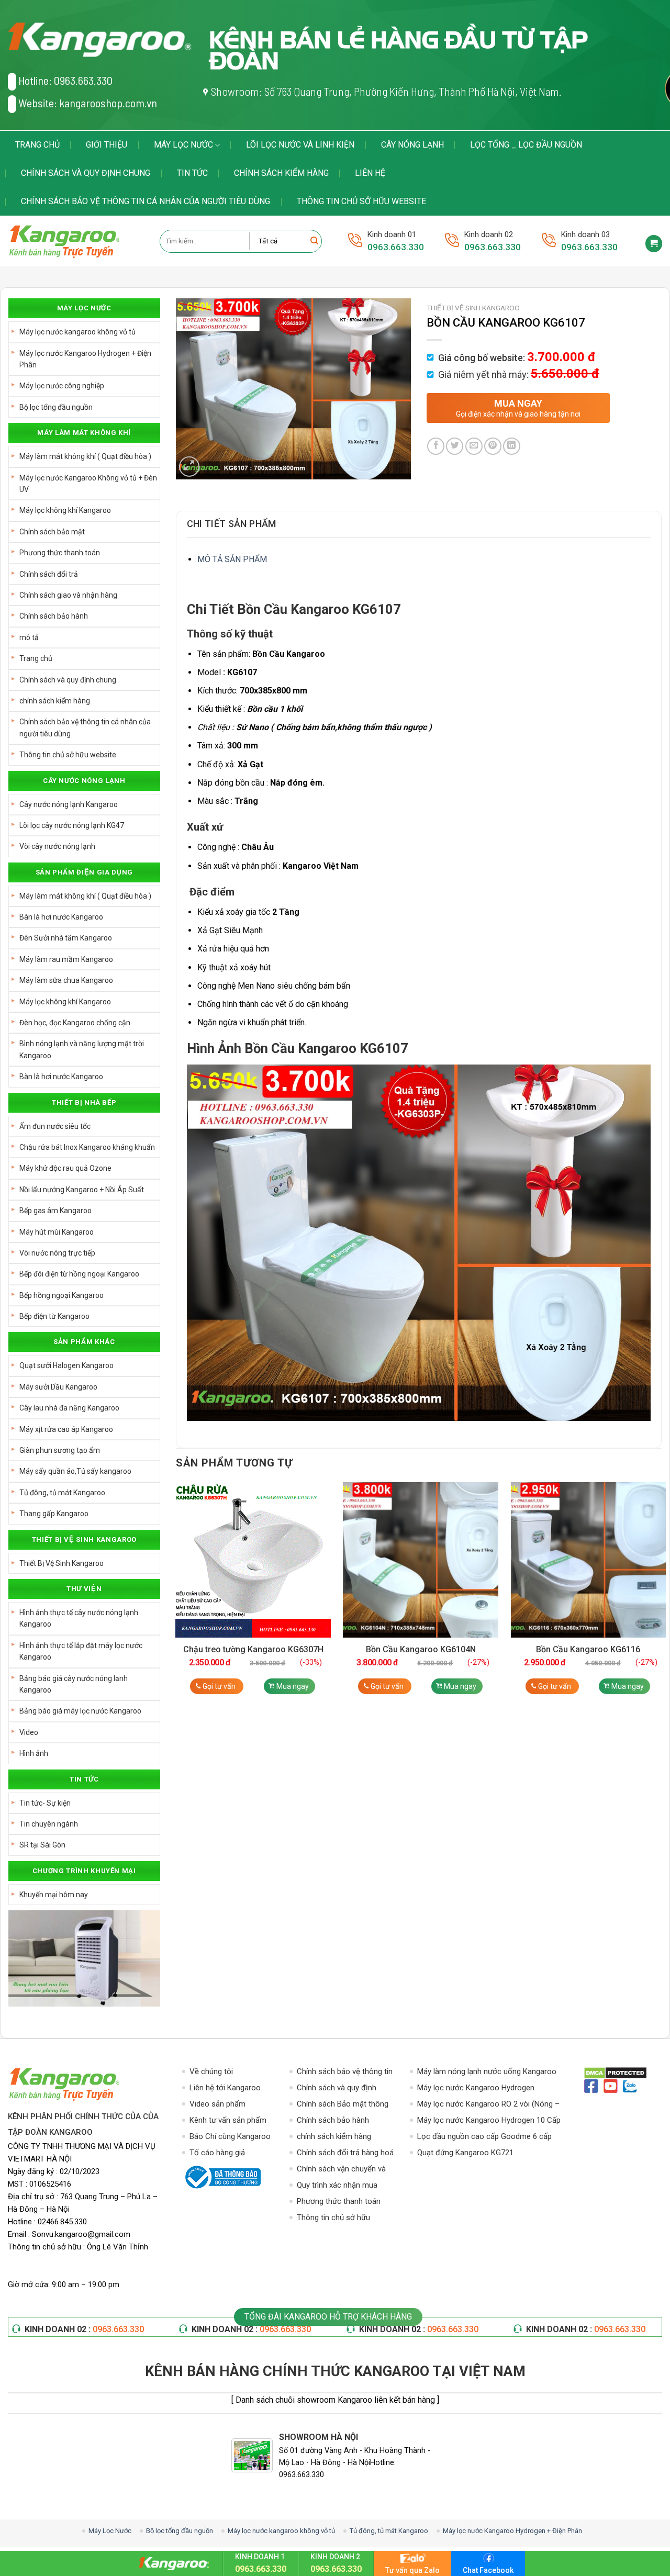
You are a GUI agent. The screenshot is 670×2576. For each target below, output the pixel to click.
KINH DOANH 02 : (84, 2329)
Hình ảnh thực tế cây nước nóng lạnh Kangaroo (79, 1618)
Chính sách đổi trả (49, 574)
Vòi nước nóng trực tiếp (57, 1253)
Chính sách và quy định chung (86, 173)
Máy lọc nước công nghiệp (62, 386)
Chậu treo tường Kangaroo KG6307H (253, 1649)
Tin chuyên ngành (49, 1824)
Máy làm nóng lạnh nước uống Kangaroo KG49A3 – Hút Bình (487, 2072)
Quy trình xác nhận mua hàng (337, 2186)
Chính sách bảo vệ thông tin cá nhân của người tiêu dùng (146, 201)
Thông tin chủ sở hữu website (361, 201)
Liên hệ (370, 173)
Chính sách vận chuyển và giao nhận (341, 2170)
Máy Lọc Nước (183, 145)
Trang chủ (37, 145)
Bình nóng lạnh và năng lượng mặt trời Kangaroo (82, 1049)
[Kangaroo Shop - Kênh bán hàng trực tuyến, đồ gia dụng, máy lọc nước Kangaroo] (76, 241)
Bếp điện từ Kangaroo (54, 1316)
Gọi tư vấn (219, 1686)
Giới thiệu (107, 145)
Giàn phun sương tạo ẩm (60, 1450)
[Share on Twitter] (455, 446)
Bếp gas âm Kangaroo (55, 1211)
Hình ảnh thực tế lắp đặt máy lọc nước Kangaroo (81, 1651)
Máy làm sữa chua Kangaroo (66, 980)
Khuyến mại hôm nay (54, 1895)
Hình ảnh (34, 1753)
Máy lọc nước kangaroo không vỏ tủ (77, 332)
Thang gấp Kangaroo (54, 1514)
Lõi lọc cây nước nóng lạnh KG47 (72, 825)
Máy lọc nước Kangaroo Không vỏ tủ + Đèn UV (88, 484)
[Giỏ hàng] (654, 244)
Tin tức (192, 173)
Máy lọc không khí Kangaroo (65, 510)
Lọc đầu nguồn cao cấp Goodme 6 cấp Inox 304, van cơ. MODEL (484, 2137)
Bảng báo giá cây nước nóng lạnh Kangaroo (74, 1684)
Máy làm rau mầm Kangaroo (66, 959)
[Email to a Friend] (474, 446)
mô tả (29, 637)
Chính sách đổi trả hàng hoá (345, 2153)
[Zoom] (189, 467)
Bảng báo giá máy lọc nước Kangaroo (80, 1711)
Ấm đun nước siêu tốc (55, 1126)
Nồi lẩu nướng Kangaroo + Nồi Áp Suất (82, 1190)
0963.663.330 (396, 247)
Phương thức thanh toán (60, 553)
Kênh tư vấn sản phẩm (228, 2120)
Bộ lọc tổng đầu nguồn (56, 407)
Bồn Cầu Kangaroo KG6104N (421, 1649)
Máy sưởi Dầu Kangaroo (58, 1387)
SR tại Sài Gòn (42, 1845)
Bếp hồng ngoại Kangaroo (62, 1295)
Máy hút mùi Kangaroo (57, 1232)
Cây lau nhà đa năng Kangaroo (69, 1408)
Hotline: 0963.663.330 (65, 80)
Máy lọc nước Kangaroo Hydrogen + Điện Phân (85, 359)
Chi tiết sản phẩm (232, 524)
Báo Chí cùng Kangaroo (230, 2136)
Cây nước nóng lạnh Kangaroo (69, 804)
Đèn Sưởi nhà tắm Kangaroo (66, 938)
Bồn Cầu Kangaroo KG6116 (588, 1649)
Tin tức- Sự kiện (45, 1803)
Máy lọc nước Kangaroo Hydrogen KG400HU (476, 2088)
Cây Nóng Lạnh (412, 145)
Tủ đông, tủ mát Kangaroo (62, 1493)
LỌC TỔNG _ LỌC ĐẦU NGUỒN (526, 145)
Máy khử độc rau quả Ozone (65, 1168)
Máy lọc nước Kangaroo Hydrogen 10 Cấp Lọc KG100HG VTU (489, 2121)
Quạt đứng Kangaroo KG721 (465, 2153)
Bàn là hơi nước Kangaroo (61, 917)
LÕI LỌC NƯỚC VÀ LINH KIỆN (300, 145)
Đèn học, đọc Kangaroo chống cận (75, 1023)
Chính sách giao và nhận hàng (68, 595)
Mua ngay (293, 1686)
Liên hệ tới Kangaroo (225, 2088)
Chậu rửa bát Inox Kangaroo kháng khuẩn (87, 1147)
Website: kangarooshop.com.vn (88, 103)
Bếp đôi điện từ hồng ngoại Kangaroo (79, 1274)
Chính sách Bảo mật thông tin (343, 2105)
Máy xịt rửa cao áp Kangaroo (66, 1429)
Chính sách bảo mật (52, 532)
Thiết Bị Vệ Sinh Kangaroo (62, 1563)
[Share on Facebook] (436, 446)
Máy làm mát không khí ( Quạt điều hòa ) (85, 456)
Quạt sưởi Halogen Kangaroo (66, 1365)
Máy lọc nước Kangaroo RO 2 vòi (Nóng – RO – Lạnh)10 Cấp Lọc (488, 2105)
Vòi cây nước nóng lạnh (57, 846)
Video (29, 1732)
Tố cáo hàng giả (217, 2153)
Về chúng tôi (211, 2071)
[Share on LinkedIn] (512, 446)
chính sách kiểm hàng (281, 173)
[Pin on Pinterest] (493, 446)
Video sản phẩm (217, 2104)
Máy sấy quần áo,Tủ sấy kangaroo (75, 1471)
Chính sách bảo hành (54, 616)
